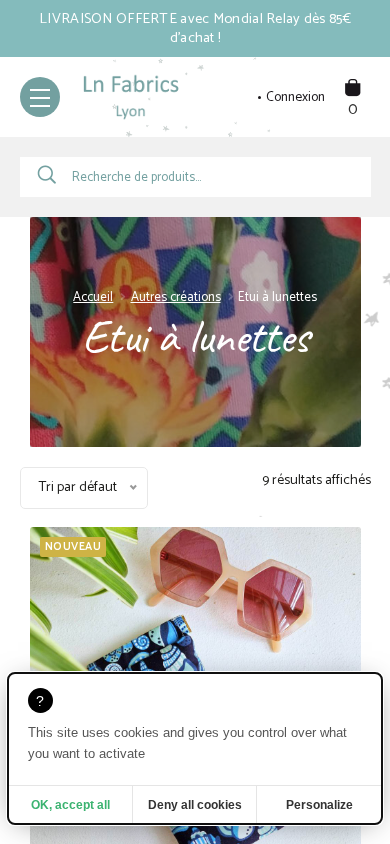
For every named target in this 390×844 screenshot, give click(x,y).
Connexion (295, 98)
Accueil (93, 297)
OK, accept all (70, 805)
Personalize (319, 805)
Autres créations (176, 297)
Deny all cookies (195, 805)
